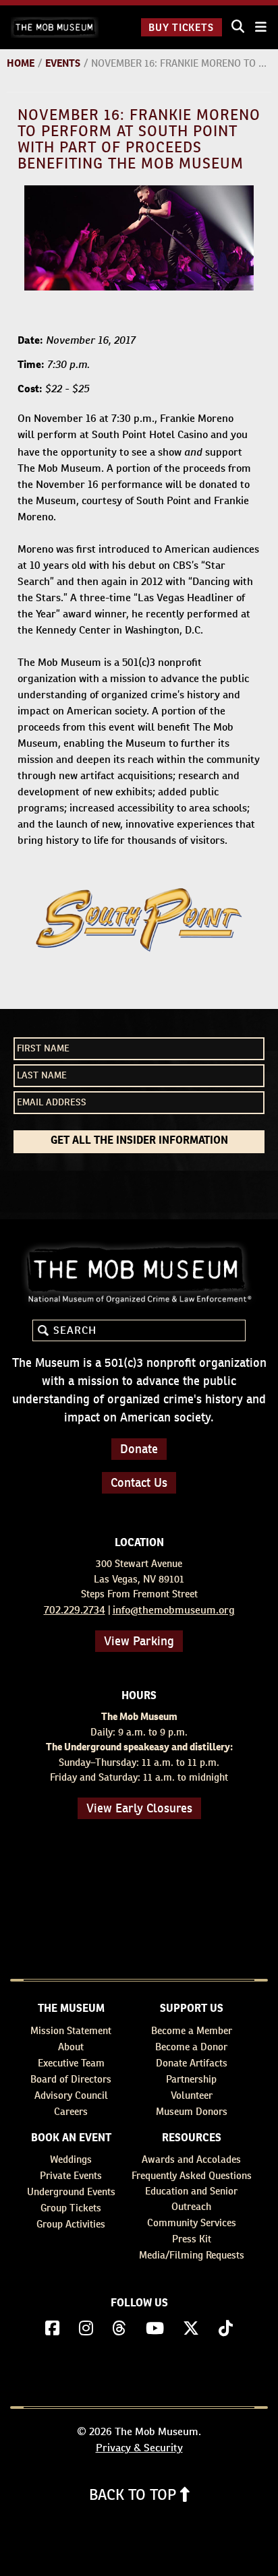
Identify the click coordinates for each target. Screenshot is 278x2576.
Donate (139, 1449)
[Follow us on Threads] (119, 2329)
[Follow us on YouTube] (155, 2329)
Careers (71, 2111)
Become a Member (192, 2030)
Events (63, 63)
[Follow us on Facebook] (52, 2329)
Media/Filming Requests (192, 2255)
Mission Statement (71, 2030)
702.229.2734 (75, 1610)
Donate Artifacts (192, 2063)
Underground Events (71, 2191)
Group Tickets (71, 2208)
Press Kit (192, 2239)
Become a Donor (191, 2047)
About (71, 2047)
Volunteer (192, 2095)
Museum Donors (192, 2111)
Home (21, 63)
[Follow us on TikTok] (226, 2329)
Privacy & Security (139, 2448)
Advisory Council (71, 2095)
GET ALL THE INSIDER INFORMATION (139, 1141)
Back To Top (135, 2494)
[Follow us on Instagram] (86, 2329)
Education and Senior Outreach (191, 2199)
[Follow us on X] (191, 2329)
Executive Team (71, 2063)
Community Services (192, 2222)
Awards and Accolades (191, 2159)
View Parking (139, 1641)
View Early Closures (139, 1808)
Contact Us (139, 1482)
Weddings (71, 2159)
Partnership (191, 2079)
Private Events (71, 2175)
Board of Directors (71, 2079)
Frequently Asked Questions (192, 2175)
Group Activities (71, 2224)
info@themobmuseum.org (174, 1610)
